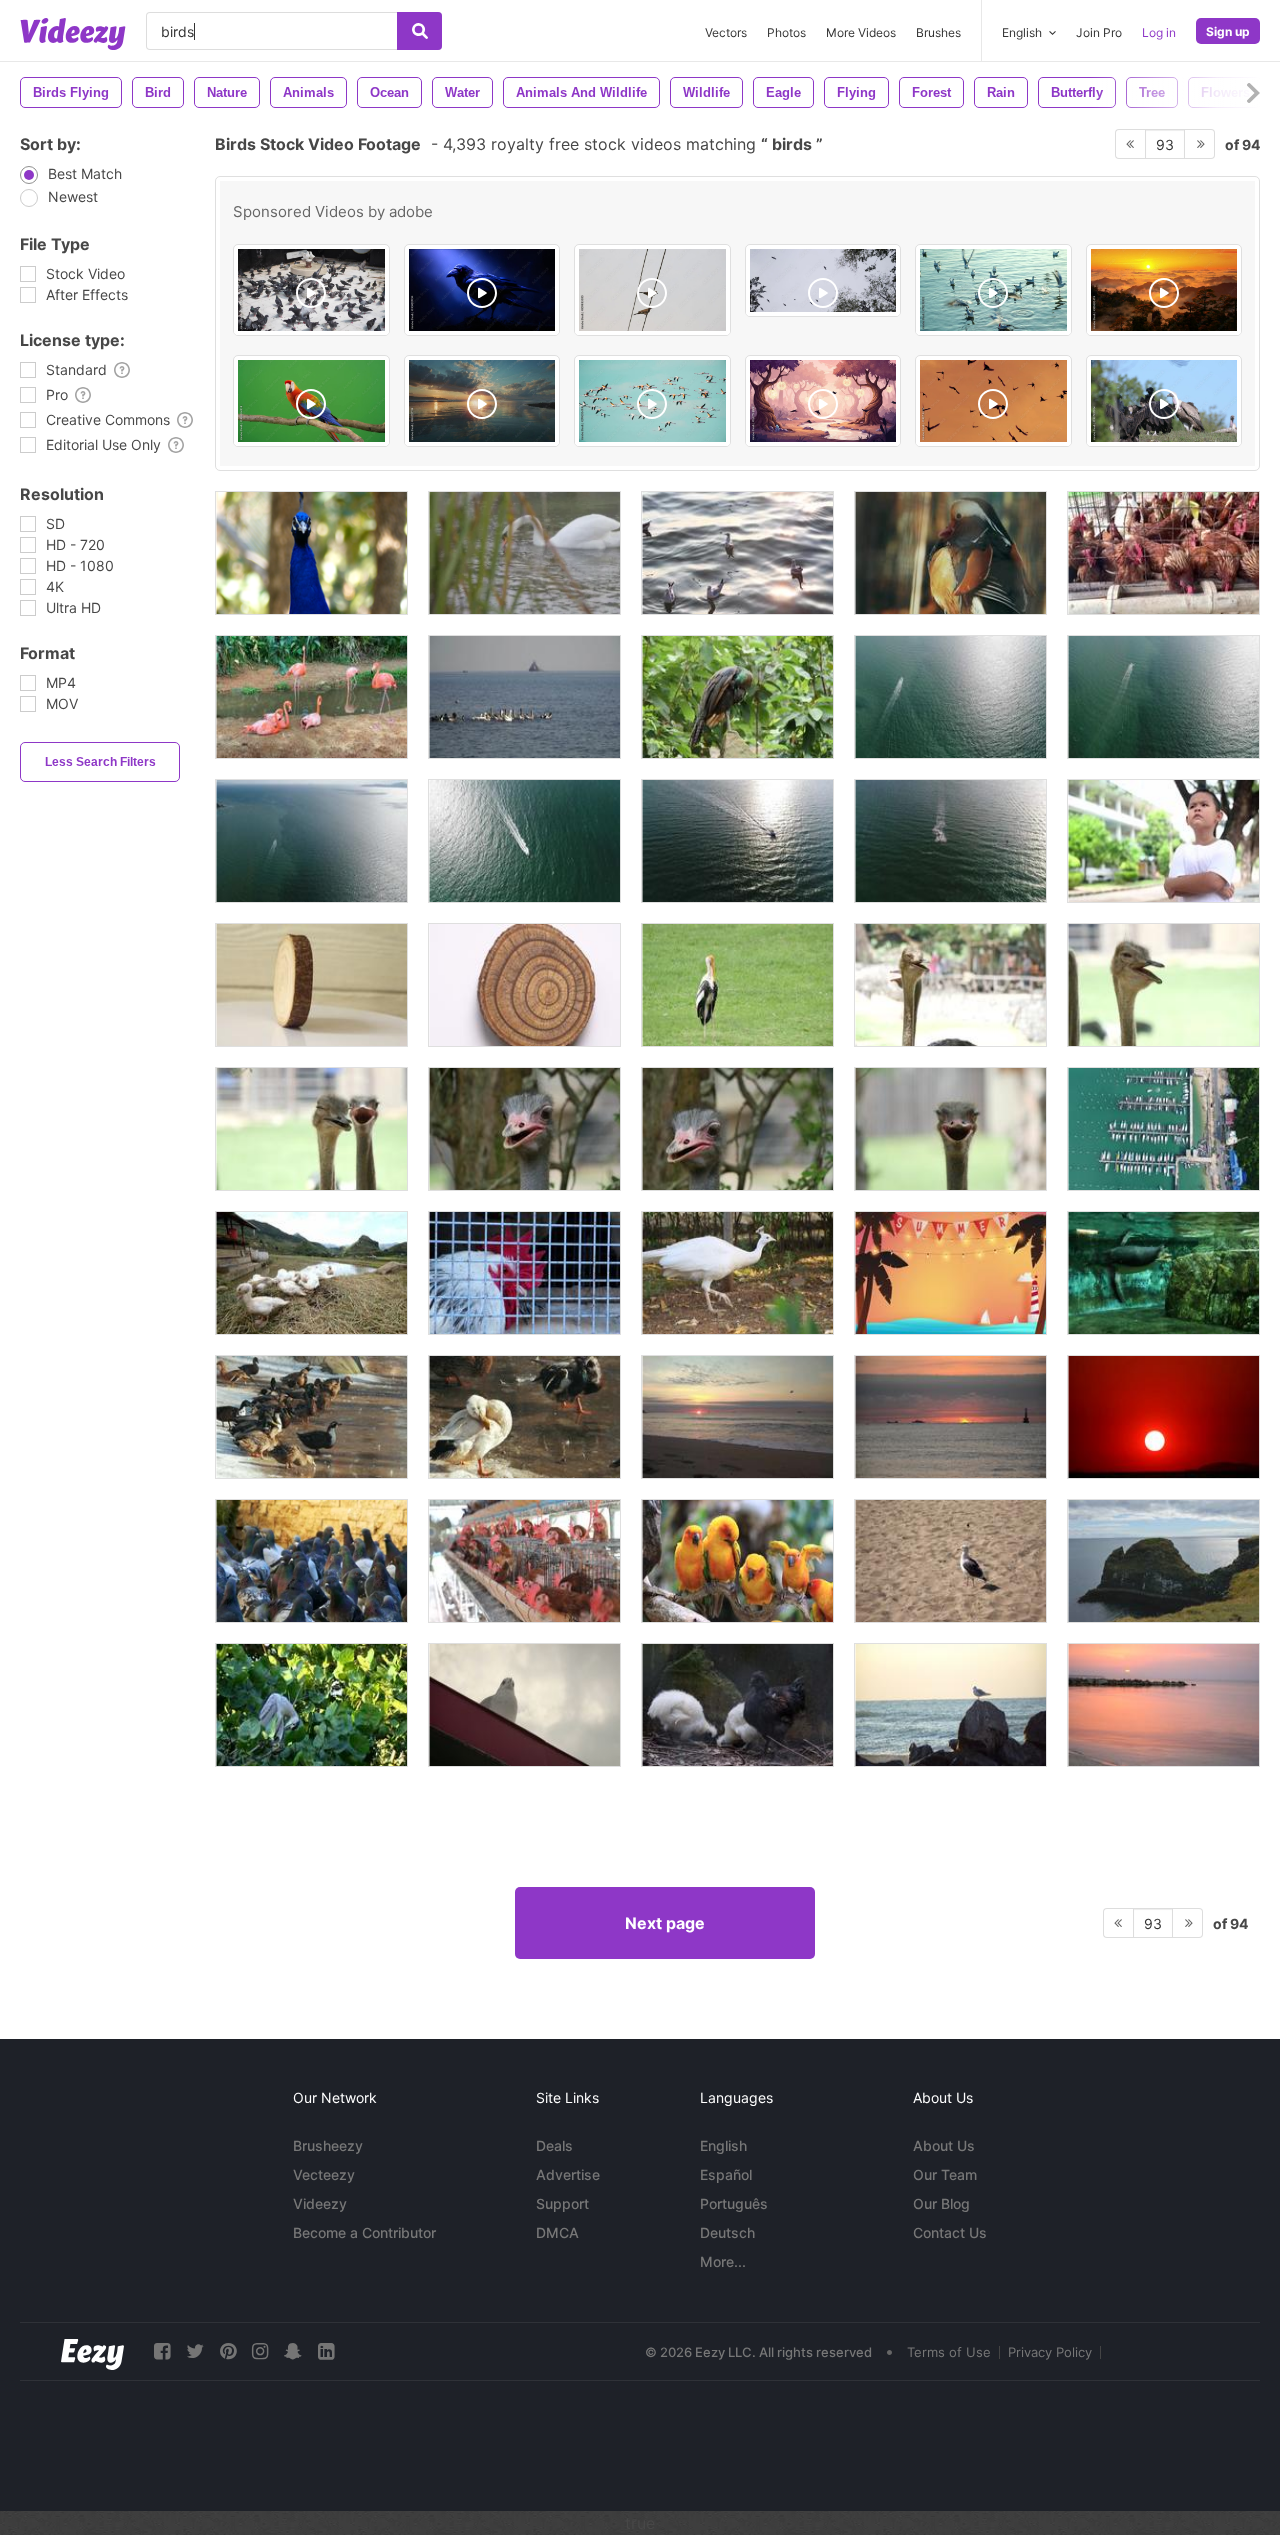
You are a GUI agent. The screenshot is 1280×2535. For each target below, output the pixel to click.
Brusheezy (328, 2145)
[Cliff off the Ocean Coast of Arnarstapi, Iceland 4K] (1163, 1561)
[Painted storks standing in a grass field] (737, 985)
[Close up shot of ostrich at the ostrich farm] (950, 985)
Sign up (1228, 31)
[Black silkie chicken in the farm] (737, 1705)
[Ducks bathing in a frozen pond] (524, 1417)
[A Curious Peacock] (311, 553)
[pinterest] (228, 2351)
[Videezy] (73, 34)
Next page (665, 1923)
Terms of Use (949, 2352)
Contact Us (950, 2232)
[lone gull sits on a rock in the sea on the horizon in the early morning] (950, 1705)
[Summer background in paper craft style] (950, 1273)
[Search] (419, 31)
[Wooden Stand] (524, 985)
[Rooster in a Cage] (524, 1273)
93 (1165, 144)
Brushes (938, 32)
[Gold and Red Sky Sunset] (1163, 1417)
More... (723, 2261)
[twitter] (195, 2351)
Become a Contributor (364, 2232)
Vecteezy (324, 2174)
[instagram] (260, 2351)
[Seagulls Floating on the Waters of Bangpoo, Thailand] (737, 553)
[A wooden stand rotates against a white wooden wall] (311, 985)
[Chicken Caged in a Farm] (524, 1561)
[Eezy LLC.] (92, 2351)
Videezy (320, 2203)
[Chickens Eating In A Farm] (1163, 553)
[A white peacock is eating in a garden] (737, 1273)
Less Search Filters (100, 762)
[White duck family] (311, 1273)
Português (734, 2203)
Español (726, 2174)
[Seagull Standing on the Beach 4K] (950, 1561)
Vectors (726, 32)
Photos (786, 32)
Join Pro (1099, 32)
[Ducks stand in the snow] (311, 1417)
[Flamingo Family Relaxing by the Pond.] (311, 697)
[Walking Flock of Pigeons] (311, 1561)
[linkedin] (326, 2351)
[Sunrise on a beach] (737, 1417)
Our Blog (941, 2203)
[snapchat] (293, 2351)
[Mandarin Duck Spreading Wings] (950, 553)
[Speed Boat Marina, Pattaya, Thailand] (1163, 1129)
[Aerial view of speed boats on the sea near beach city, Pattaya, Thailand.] (950, 697)
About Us (944, 2145)
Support (562, 2203)
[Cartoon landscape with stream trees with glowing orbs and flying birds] (823, 401)
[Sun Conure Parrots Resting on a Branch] (737, 1561)
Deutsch (727, 2232)
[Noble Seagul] (524, 1705)
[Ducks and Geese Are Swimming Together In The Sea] (524, 697)
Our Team (945, 2174)
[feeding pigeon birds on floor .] (311, 290)
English (723, 2145)
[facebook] (162, 2351)
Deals (554, 2145)
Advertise (568, 2174)
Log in (1159, 32)
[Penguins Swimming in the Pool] (1163, 1273)
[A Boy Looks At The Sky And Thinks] (1163, 841)
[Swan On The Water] (524, 553)
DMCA (557, 2232)
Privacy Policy (1050, 2352)
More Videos (861, 32)
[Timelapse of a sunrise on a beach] (950, 1417)
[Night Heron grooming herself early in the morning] (311, 1705)
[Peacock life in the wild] (737, 697)
